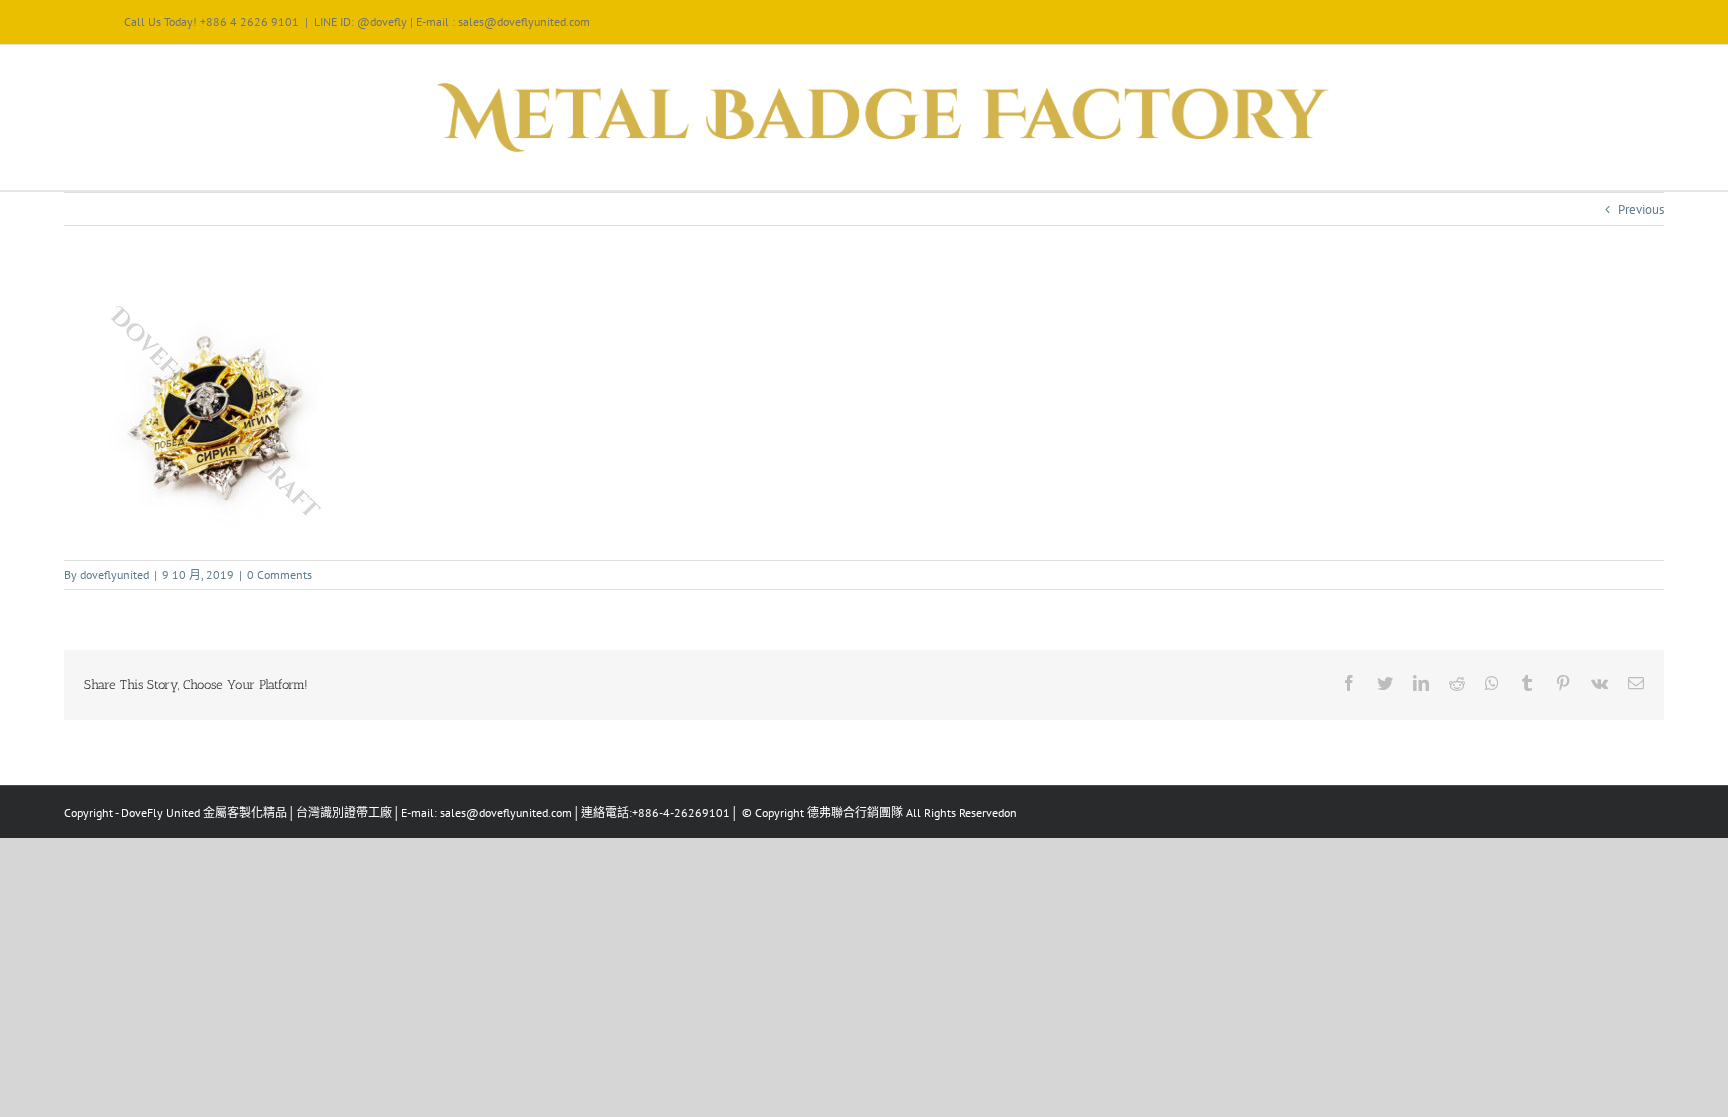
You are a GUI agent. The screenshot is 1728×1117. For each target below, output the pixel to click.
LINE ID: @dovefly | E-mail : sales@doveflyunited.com (452, 21)
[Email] (1636, 683)
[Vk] (1599, 683)
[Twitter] (1385, 683)
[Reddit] (1457, 683)
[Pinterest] (1563, 683)
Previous (1641, 209)
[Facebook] (1349, 683)
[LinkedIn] (1421, 683)
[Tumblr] (1527, 683)
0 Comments (279, 574)
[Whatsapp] (1492, 683)
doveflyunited (114, 574)
